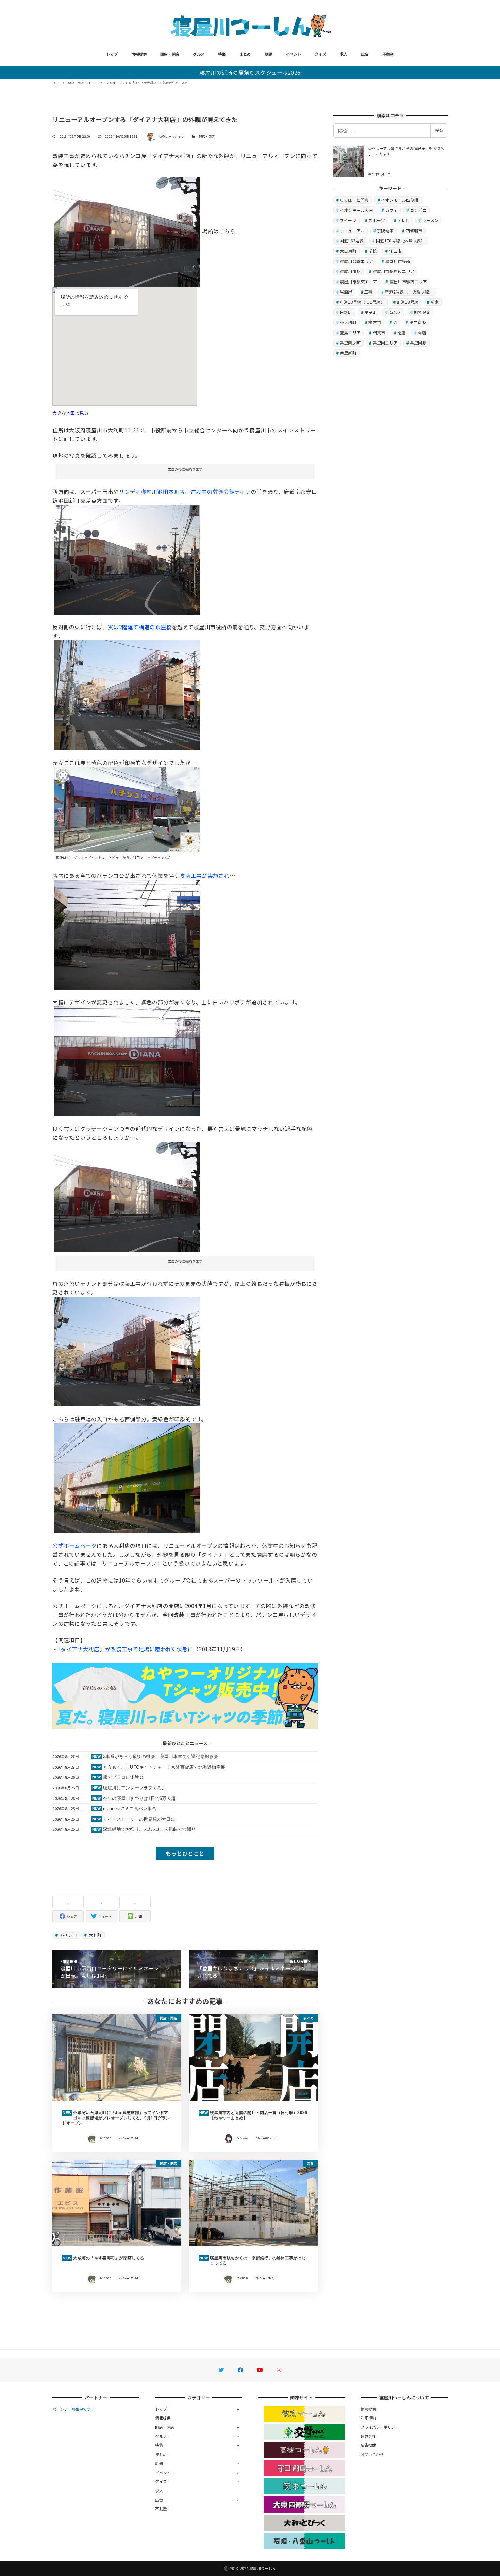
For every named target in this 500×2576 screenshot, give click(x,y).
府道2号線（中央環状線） (409, 292)
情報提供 (139, 54)
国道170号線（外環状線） (400, 241)
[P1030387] (127, 694)
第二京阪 (418, 322)
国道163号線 (352, 241)
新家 (435, 302)
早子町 (371, 312)
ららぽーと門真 (354, 200)
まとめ (245, 54)
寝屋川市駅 (350, 271)
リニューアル (352, 230)
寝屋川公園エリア (356, 261)
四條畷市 (414, 230)
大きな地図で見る (70, 413)
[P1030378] (127, 1477)
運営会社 (368, 2436)
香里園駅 (418, 343)
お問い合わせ (372, 2454)
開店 (422, 332)
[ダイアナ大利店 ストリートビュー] (127, 808)
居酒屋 (346, 292)
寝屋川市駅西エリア (408, 281)
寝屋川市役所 (398, 261)
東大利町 (348, 322)
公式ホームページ (74, 1545)
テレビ (404, 220)
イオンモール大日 (356, 210)
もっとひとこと (185, 1853)
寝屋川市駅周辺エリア (394, 271)
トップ (112, 54)
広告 (365, 54)
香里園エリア (385, 343)
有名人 (395, 312)
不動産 (388, 54)
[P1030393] (127, 231)
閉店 (402, 332)
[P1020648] (127, 934)
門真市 (379, 332)
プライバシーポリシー (380, 2427)
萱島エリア (350, 332)
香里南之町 (350, 343)
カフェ (392, 210)
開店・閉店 (170, 54)
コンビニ (418, 210)
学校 (373, 251)
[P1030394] (127, 559)
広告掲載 (368, 2445)
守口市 (395, 251)
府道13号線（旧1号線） (362, 302)
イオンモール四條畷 (400, 200)
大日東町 (348, 251)
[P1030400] (127, 1060)
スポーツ (377, 220)
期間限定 (422, 312)
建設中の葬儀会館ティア (221, 491)
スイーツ (348, 220)
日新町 (346, 312)
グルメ (199, 54)
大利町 (95, 1935)
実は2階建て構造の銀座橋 (140, 627)
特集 (222, 54)
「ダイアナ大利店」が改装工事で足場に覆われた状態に (126, 1649)
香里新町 (348, 353)
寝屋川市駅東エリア (359, 281)
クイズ (320, 54)
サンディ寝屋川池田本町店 (152, 491)
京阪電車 (385, 230)
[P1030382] (127, 1351)
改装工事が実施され (204, 875)
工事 (369, 292)
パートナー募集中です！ (73, 2409)
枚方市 (375, 322)
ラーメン (430, 220)
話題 (269, 54)
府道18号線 (408, 302)
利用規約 (368, 2418)
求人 (344, 54)
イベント (293, 54)
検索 (439, 130)
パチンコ (68, 1935)
